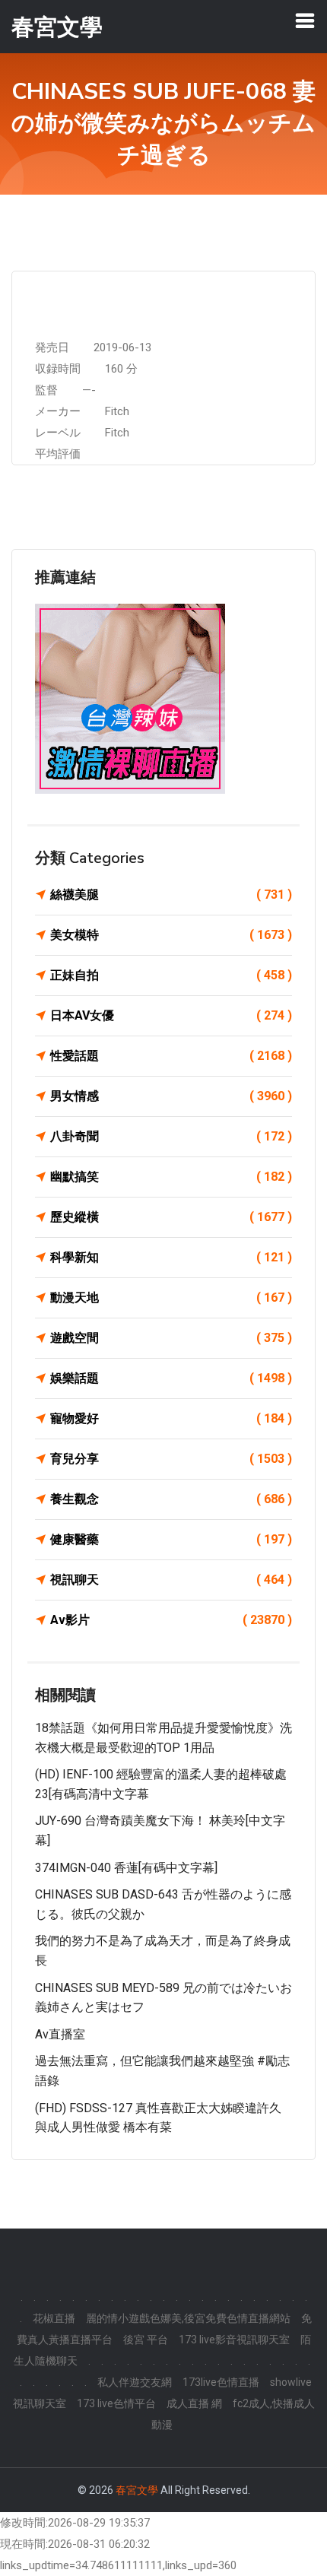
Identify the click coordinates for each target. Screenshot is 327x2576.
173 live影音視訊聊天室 (234, 2340)
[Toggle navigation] (305, 21)
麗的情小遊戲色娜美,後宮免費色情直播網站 (188, 2318)
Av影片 (171, 1620)
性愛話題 (171, 1056)
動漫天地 (171, 1298)
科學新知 (171, 1257)
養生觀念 (171, 1499)
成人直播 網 (194, 2403)
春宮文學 (137, 2490)
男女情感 (171, 1096)
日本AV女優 (171, 1015)
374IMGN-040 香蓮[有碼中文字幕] (126, 1868)
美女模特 (171, 935)
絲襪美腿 (171, 895)
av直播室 (60, 2034)
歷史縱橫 (171, 1217)
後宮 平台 (146, 2340)
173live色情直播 (221, 2382)
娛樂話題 (171, 1378)
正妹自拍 (171, 975)
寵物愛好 (171, 1418)
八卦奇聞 (171, 1136)
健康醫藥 (171, 1539)
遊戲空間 (171, 1338)
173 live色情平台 (116, 2403)
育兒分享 (171, 1459)
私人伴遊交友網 (135, 2382)
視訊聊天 (171, 1580)
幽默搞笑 (171, 1177)
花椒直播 (54, 2318)
